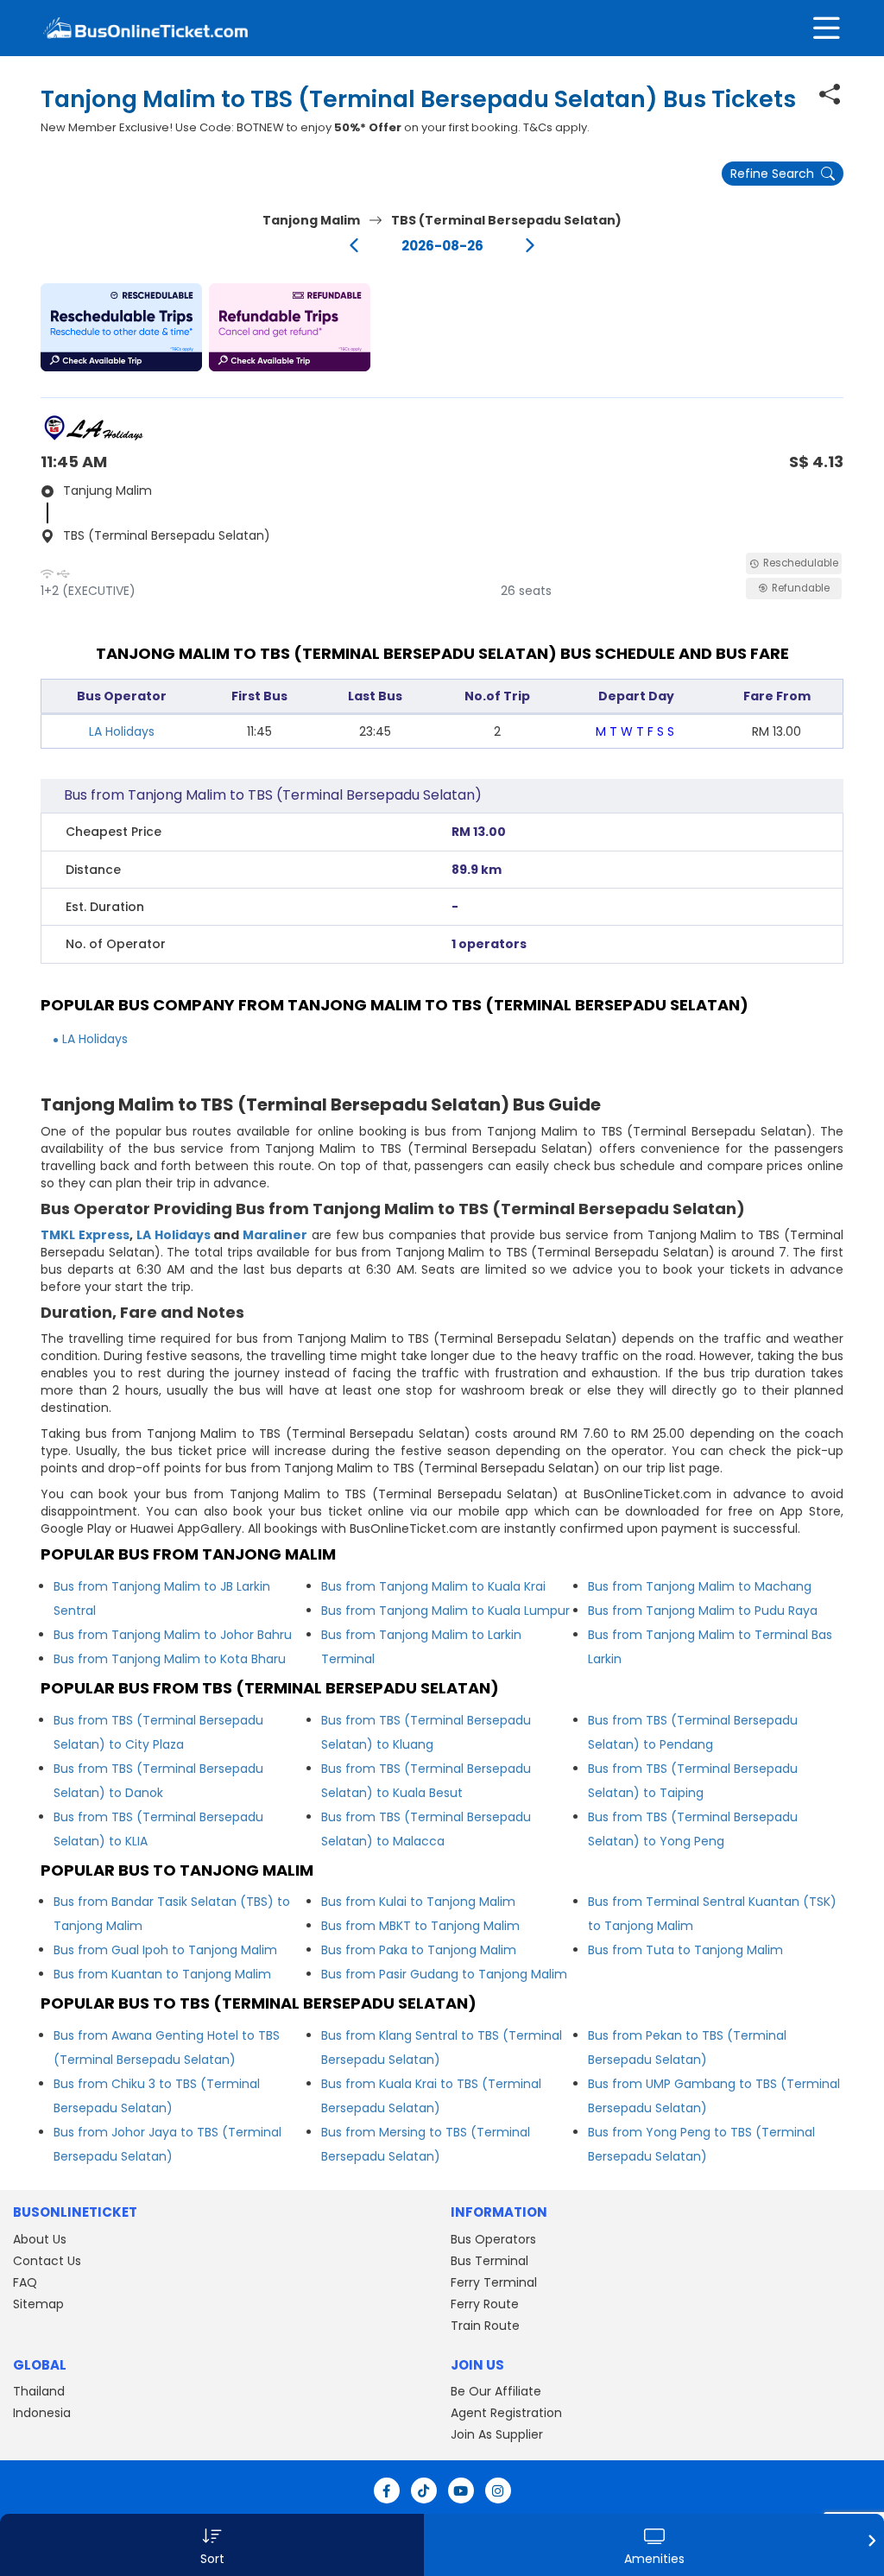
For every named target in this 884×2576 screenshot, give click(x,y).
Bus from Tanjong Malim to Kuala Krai (433, 1586)
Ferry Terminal (494, 2282)
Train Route (485, 2326)
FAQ (25, 2282)
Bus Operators (493, 2239)
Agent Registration (506, 2413)
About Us (40, 2239)
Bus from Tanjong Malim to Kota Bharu (170, 1659)
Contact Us (47, 2261)
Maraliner (275, 1235)
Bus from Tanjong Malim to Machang (700, 1586)
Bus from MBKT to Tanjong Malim (420, 1926)
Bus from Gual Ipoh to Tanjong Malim (165, 1950)
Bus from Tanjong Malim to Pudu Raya (703, 1611)
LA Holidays (122, 731)
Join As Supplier (497, 2434)
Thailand (39, 2391)
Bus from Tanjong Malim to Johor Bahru (173, 1635)
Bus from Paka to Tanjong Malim (419, 1950)
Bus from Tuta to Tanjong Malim (685, 1950)
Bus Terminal (489, 2261)
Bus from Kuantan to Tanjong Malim (162, 1974)
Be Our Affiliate (496, 2391)
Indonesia (42, 2413)
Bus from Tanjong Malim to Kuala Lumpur (445, 1611)
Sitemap (38, 2304)
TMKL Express (85, 1235)
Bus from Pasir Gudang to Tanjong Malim (444, 1974)
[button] (121, 327)
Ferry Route (485, 2304)
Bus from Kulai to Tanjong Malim (418, 1902)
